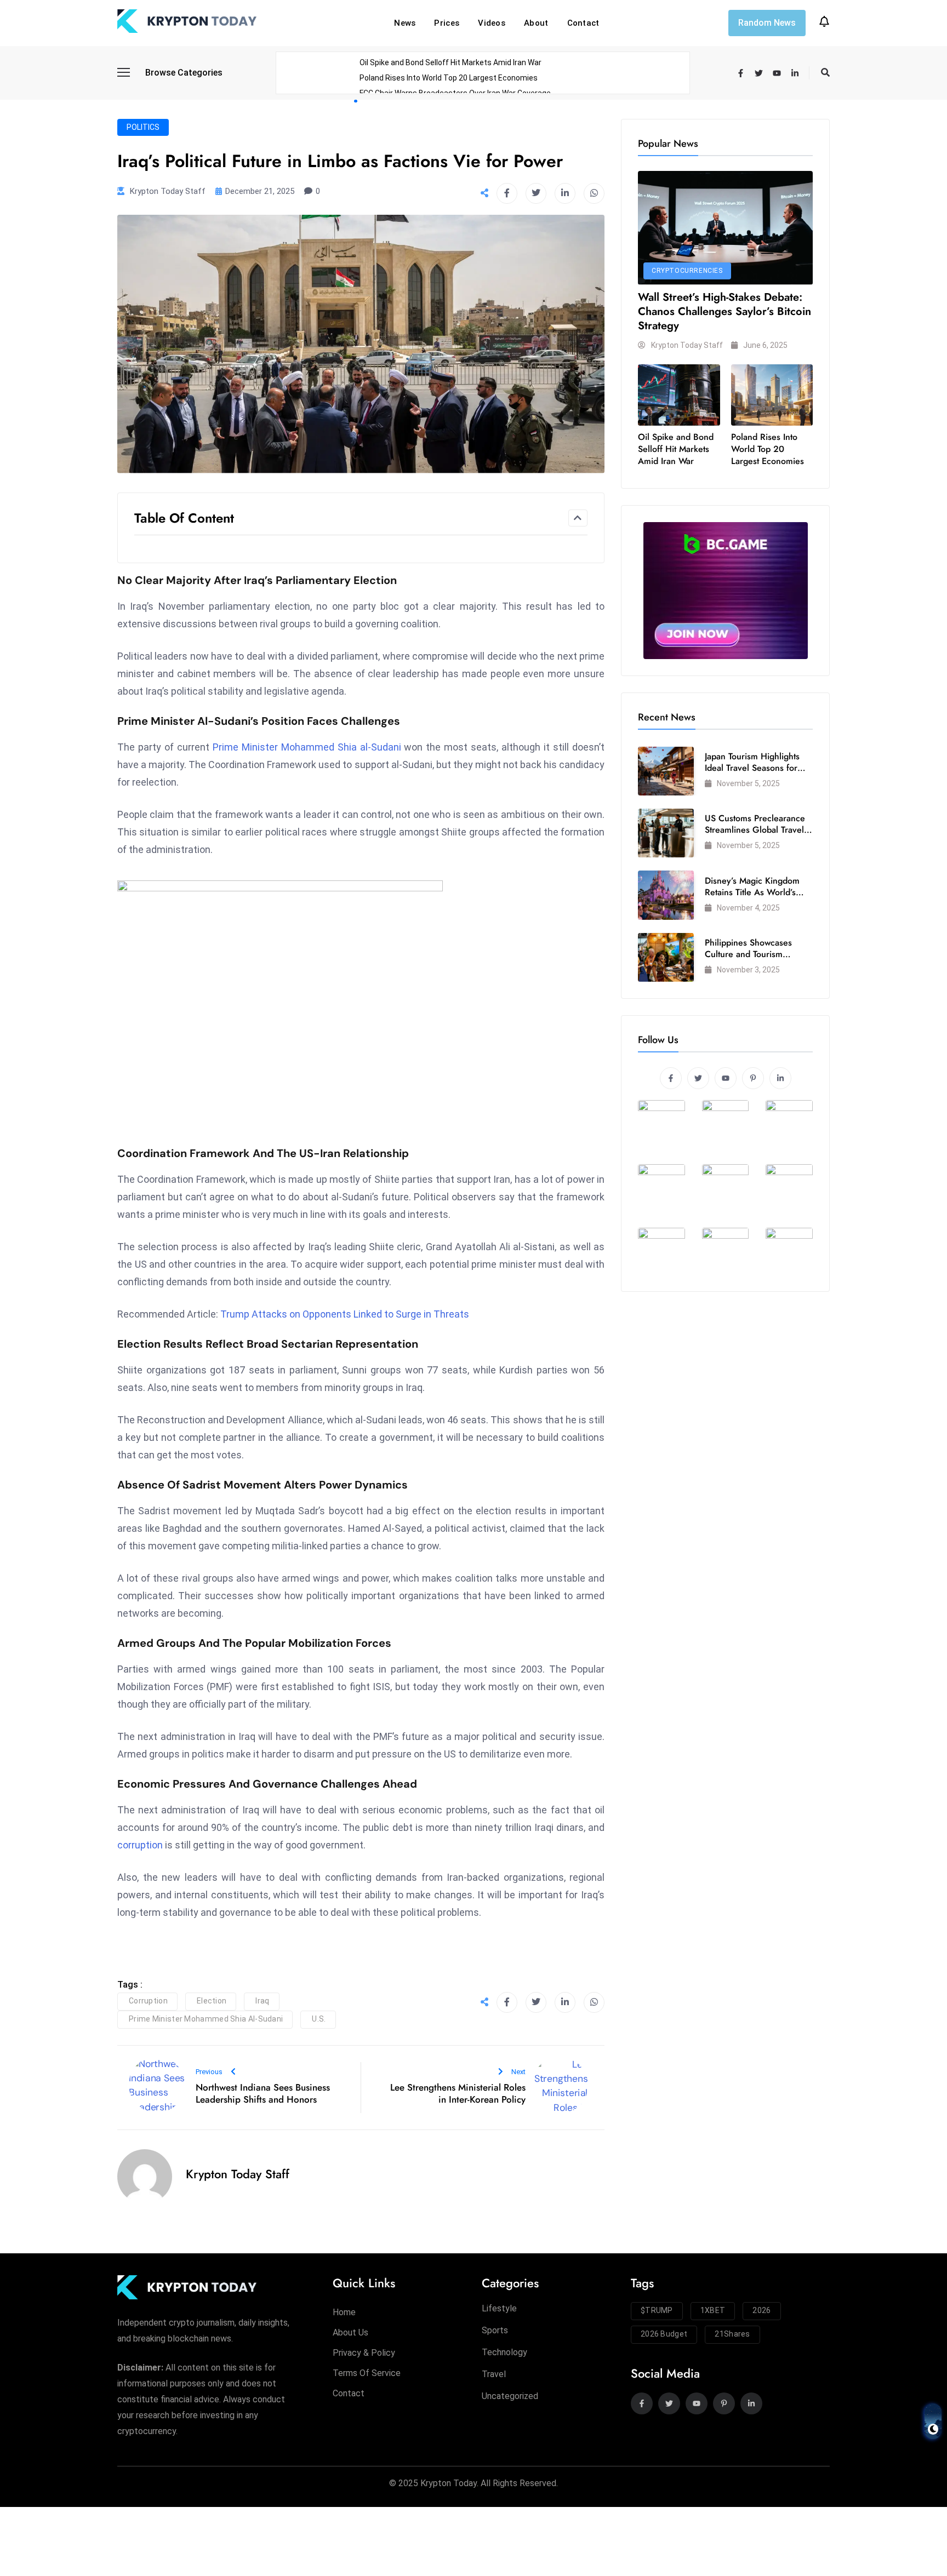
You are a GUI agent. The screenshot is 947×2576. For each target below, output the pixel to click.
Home (344, 2312)
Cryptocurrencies (687, 271)
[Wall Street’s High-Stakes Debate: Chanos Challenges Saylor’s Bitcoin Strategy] (725, 228)
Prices (447, 23)
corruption (140, 1845)
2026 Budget (664, 2334)
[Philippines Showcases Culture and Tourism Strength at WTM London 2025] (666, 957)
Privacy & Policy (364, 2353)
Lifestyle (499, 2308)
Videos (492, 23)
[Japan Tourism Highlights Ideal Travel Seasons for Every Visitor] (666, 771)
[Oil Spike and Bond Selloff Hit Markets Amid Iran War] (679, 395)
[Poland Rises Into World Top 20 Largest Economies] (772, 395)
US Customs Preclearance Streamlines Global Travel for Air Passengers (755, 830)
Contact (583, 23)
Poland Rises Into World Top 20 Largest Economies (449, 78)
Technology (504, 2352)
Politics (143, 127)
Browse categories (184, 73)
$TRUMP (657, 2310)
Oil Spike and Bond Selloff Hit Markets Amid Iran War (450, 62)
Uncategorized (510, 2396)
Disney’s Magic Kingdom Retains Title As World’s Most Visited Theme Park (753, 892)
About (536, 23)
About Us (350, 2332)
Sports (495, 2330)
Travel (494, 2374)
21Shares (732, 2334)
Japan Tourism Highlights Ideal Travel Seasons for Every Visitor (752, 768)
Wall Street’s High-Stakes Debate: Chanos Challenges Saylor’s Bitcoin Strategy (724, 311)
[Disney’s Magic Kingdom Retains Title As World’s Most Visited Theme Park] (666, 895)
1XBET (713, 2310)
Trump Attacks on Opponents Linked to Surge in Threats (345, 1314)
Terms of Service (367, 2373)
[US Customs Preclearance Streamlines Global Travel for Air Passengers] (666, 833)
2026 (761, 2310)
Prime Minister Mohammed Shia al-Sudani (307, 747)
